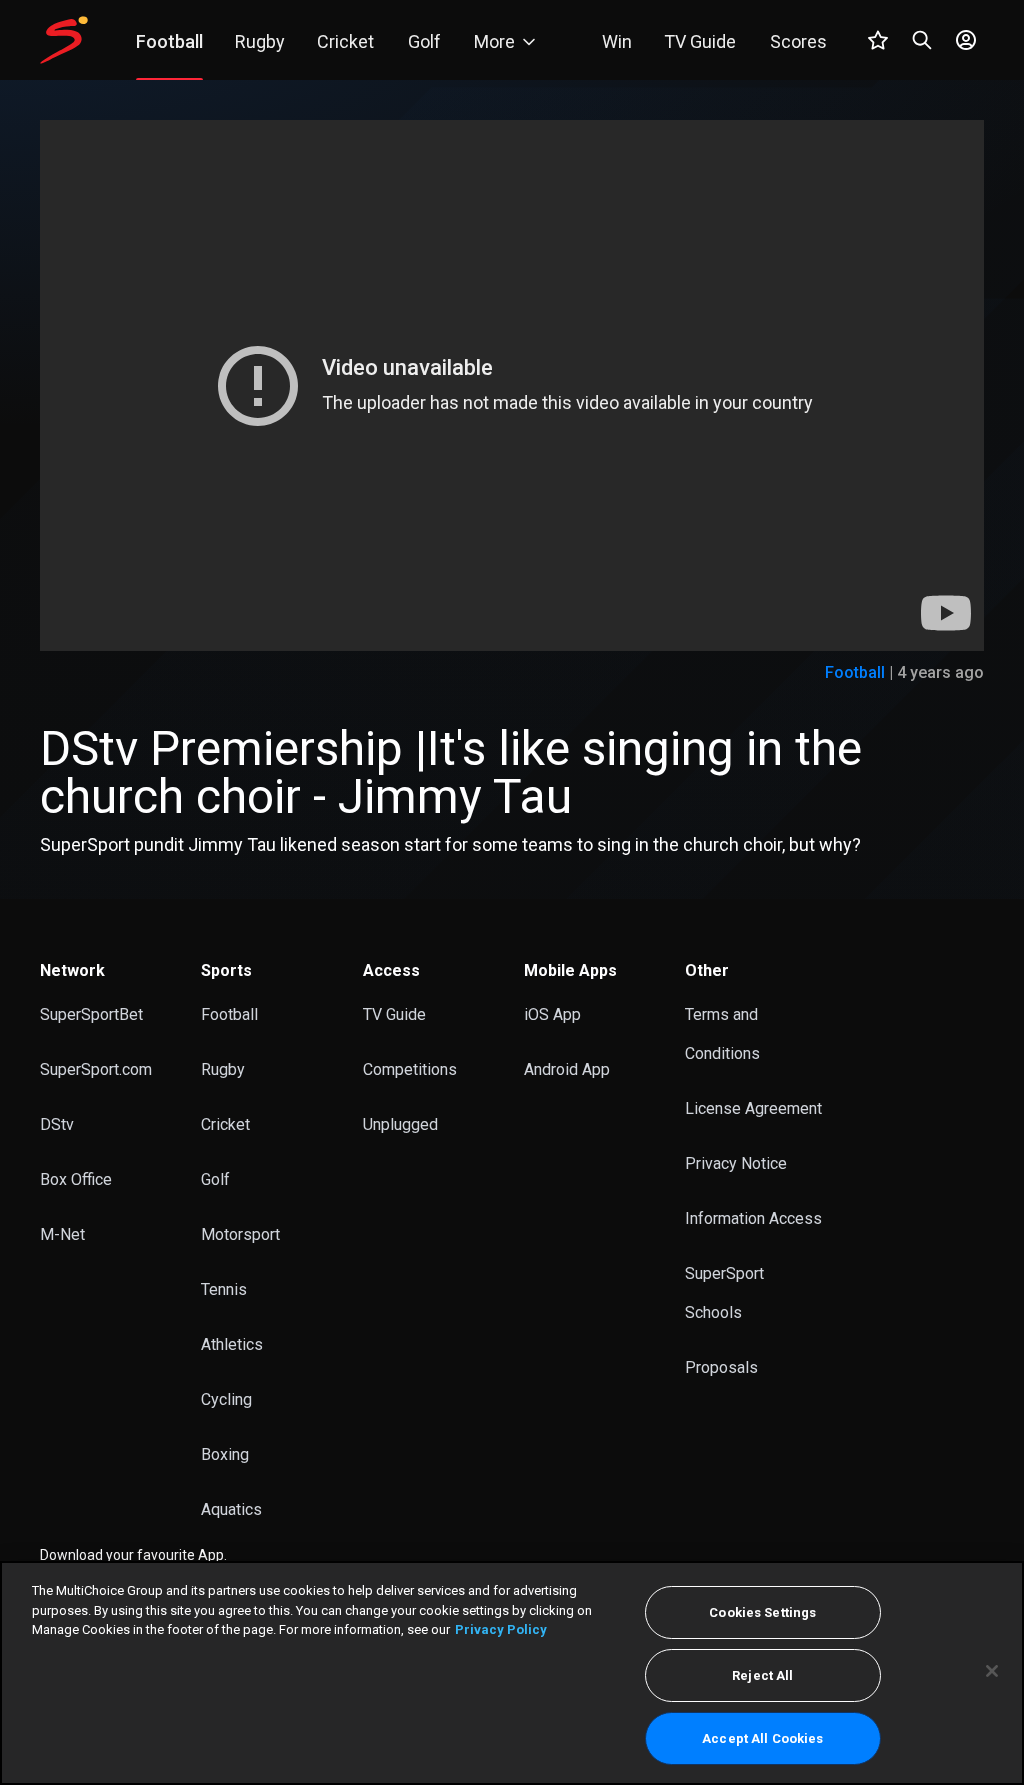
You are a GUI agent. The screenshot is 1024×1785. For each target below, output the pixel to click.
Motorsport (240, 1234)
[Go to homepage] (64, 40)
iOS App (552, 1014)
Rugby (223, 1069)
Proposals (721, 1367)
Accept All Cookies (762, 1738)
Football (855, 672)
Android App (567, 1069)
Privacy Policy (501, 1629)
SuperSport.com (96, 1069)
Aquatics (231, 1509)
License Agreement (753, 1108)
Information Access (753, 1218)
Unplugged (400, 1124)
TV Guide (394, 1014)
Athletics (232, 1344)
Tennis (224, 1289)
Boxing (225, 1454)
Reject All (762, 1675)
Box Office (76, 1179)
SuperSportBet (91, 1014)
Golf (215, 1179)
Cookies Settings (762, 1612)
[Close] (992, 1671)
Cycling (226, 1399)
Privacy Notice (736, 1163)
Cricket (225, 1124)
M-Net (62, 1234)
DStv (57, 1124)
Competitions (410, 1069)
